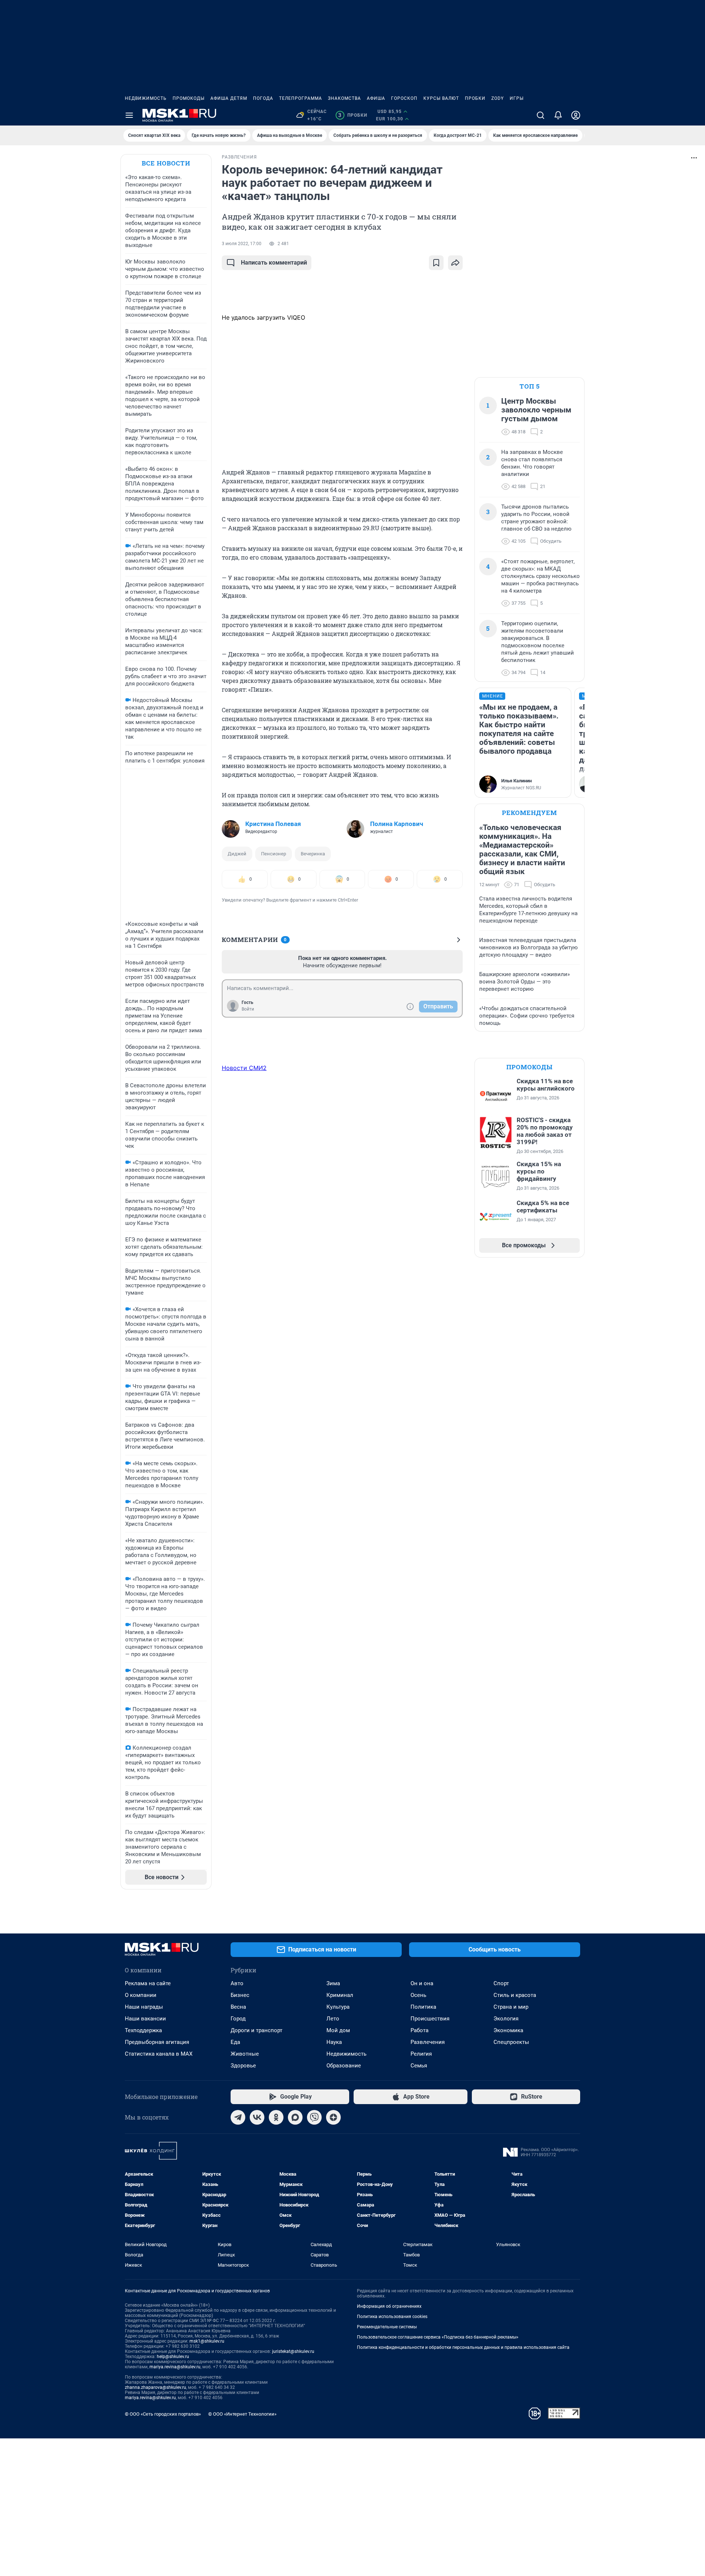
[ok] (276, 2117)
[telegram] (238, 2117)
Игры (517, 98)
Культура (338, 2007)
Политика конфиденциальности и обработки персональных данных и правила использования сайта (463, 2347)
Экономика (508, 2030)
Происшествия (430, 2019)
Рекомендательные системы (387, 2327)
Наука (334, 2042)
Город (238, 2019)
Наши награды (144, 2007)
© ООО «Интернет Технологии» (242, 2414)
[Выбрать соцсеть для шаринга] (455, 263)
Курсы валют (441, 98)
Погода (263, 98)
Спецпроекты (511, 2042)
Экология (506, 2019)
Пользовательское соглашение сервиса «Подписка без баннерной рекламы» (438, 2337)
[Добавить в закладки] (436, 263)
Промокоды (189, 98)
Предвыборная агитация (157, 2042)
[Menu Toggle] (129, 115)
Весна (238, 2007)
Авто (237, 1983)
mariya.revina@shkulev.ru (175, 2367)
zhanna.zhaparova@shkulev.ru (156, 2387)
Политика (423, 2007)
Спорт (501, 1983)
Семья (419, 2066)
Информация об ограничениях (389, 2306)
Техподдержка (143, 2030)
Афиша (376, 98)
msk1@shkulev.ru (207, 2341)
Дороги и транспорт (256, 2030)
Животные (245, 2054)
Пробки (475, 98)
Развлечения (428, 2042)
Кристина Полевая (273, 824)
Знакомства (344, 98)
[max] (295, 2117)
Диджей (237, 854)
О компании (141, 1995)
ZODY (498, 98)
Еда (235, 2042)
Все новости (166, 163)
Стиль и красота (515, 1995)
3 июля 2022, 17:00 (242, 244)
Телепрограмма (301, 98)
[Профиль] (576, 115)
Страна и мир (511, 2007)
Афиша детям (229, 98)
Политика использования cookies (392, 2317)
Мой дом (338, 2030)
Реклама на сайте (148, 1983)
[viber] (314, 2117)
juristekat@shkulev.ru (293, 2351)
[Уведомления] (558, 115)
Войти (248, 1009)
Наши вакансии (145, 2019)
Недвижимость (146, 98)
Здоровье (243, 2066)
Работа (420, 2030)
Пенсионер (274, 854)
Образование (344, 2066)
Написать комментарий (274, 263)
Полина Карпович (397, 824)
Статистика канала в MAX (159, 2054)
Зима (333, 1983)
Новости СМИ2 (244, 1068)
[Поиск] (540, 115)
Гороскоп (404, 98)
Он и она (422, 1983)
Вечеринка (313, 854)
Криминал (340, 1995)
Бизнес (240, 1995)
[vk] (257, 2117)
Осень (418, 1995)
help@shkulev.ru (173, 2357)
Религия (421, 2054)
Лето (333, 2019)
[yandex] (333, 2117)
